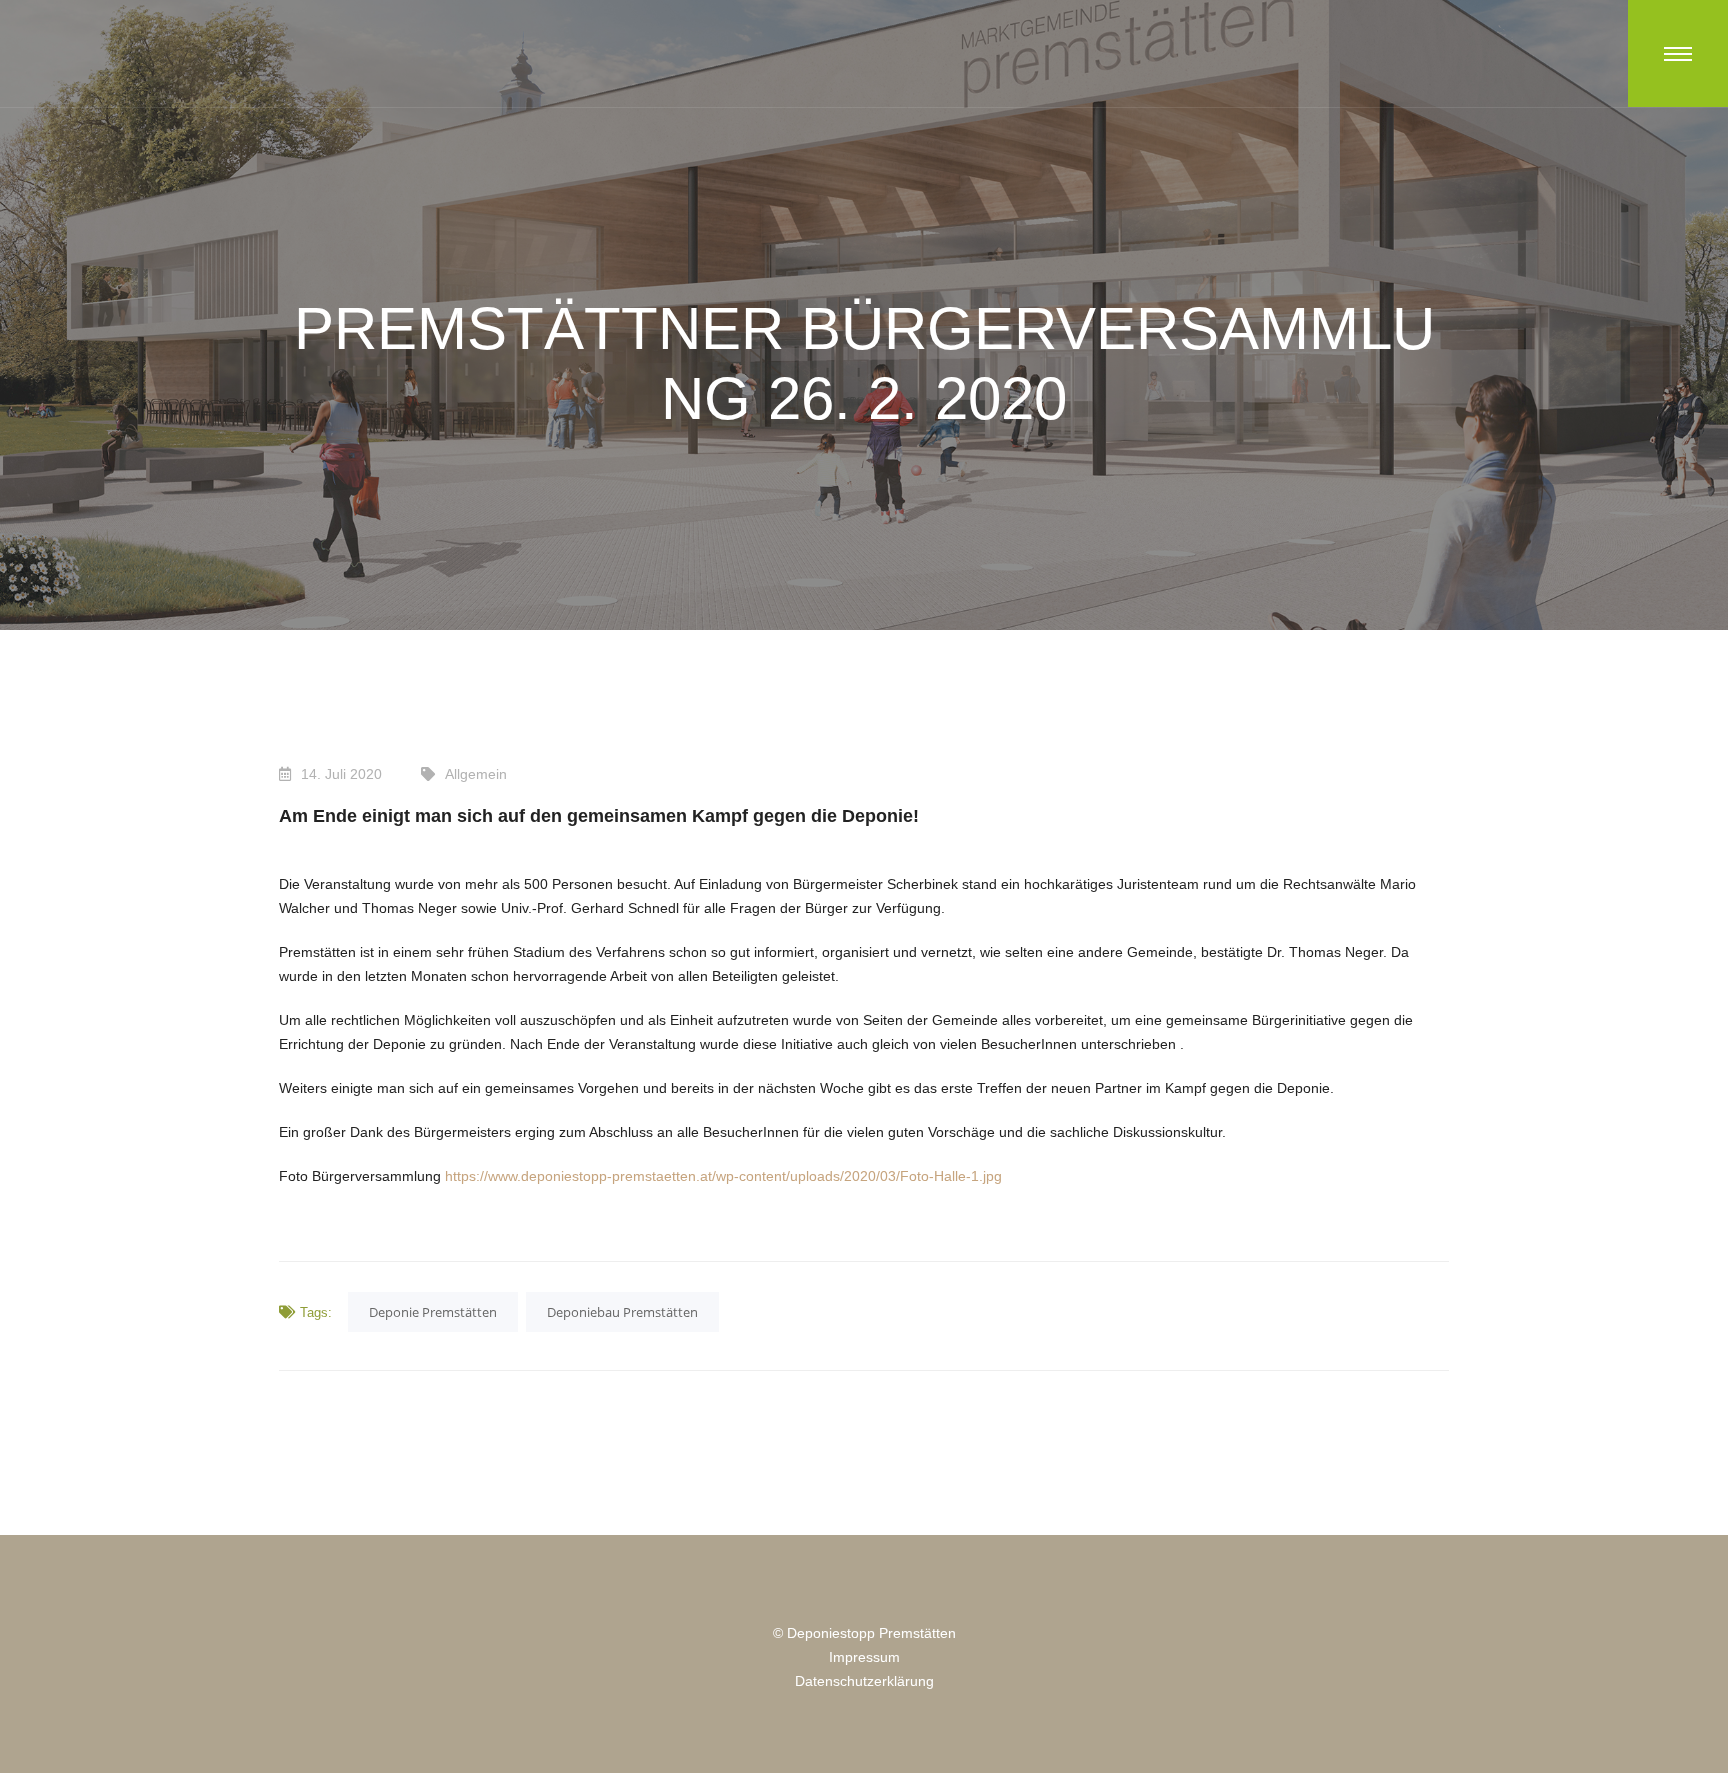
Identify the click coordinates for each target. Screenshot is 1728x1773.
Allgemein (476, 774)
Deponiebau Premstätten (622, 1312)
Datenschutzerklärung (864, 1681)
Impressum (864, 1657)
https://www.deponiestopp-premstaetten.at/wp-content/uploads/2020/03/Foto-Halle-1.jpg (723, 1176)
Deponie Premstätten (433, 1312)
